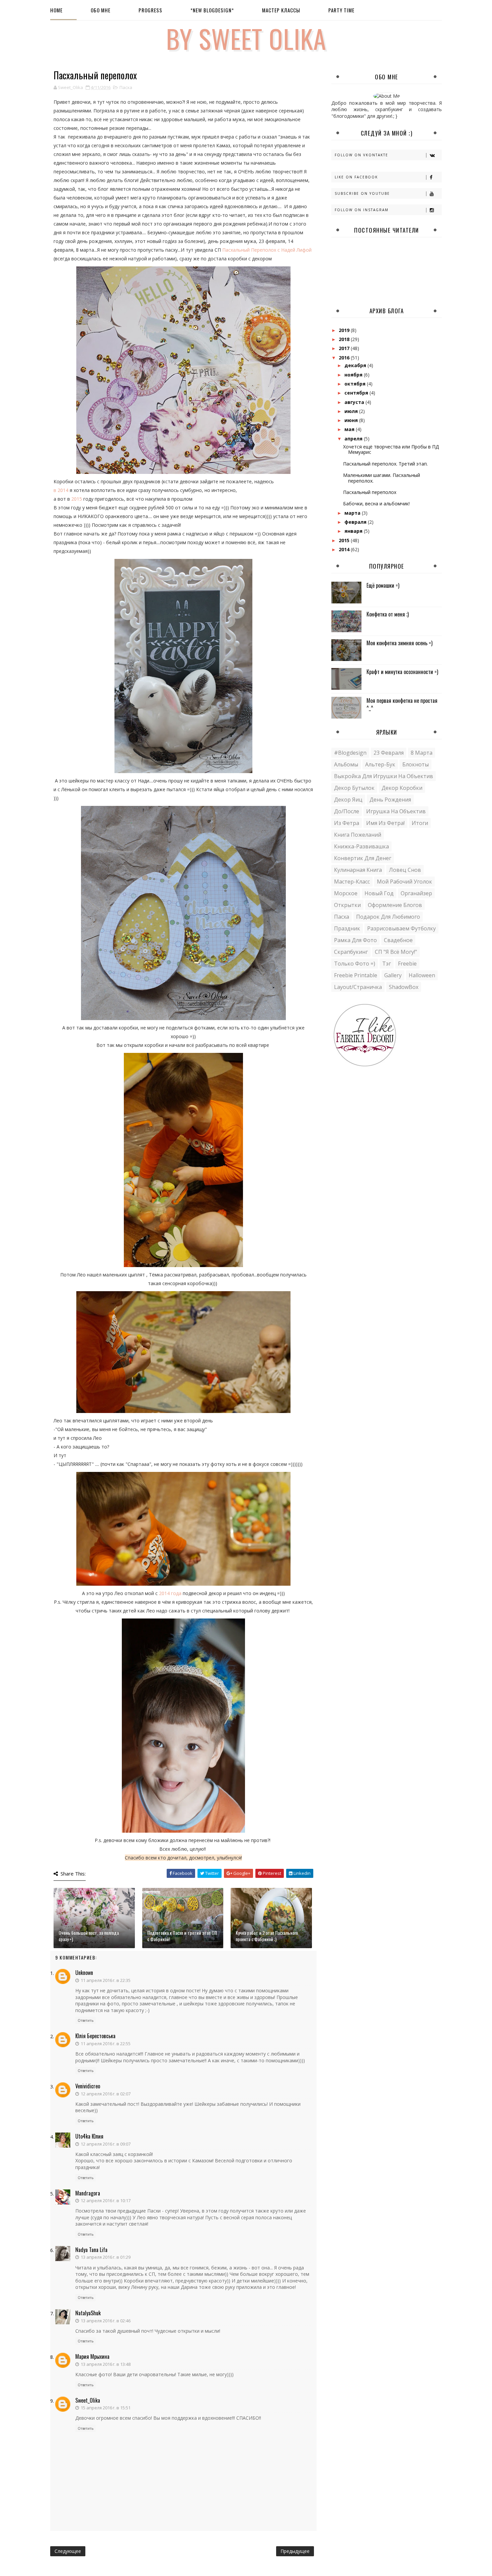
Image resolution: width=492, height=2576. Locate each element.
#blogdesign (350, 753)
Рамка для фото (355, 940)
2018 (345, 339)
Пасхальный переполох (370, 492)
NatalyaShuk (88, 2313)
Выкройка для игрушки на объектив (384, 776)
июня (352, 420)
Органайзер (416, 893)
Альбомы (346, 764)
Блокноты (416, 764)
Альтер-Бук (380, 764)
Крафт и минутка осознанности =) (402, 672)
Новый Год (379, 893)
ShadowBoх (404, 987)
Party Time (341, 10)
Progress (150, 10)
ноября (354, 375)
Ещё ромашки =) (383, 585)
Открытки (347, 905)
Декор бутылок (354, 788)
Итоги (420, 823)
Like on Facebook (356, 177)
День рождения (390, 800)
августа (355, 402)
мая (350, 429)
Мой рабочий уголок (404, 882)
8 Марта (422, 753)
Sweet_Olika (88, 2400)
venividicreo (88, 2086)
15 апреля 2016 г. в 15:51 (106, 2408)
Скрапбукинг (351, 952)
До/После (347, 811)
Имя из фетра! (385, 823)
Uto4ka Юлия (89, 2136)
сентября (357, 393)
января (354, 531)
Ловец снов (405, 870)
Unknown (84, 1973)
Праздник (347, 928)
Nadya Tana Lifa (91, 2250)
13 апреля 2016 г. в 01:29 (106, 2257)
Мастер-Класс (352, 882)
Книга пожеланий (358, 835)
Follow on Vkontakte (361, 155)
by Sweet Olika (246, 38)
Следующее (68, 2551)
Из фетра (347, 823)
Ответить (86, 2020)
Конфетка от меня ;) (388, 614)
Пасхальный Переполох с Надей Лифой (267, 250)
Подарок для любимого (388, 917)
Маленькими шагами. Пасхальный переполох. (382, 478)
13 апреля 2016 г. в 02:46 (106, 2321)
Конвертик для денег (363, 858)
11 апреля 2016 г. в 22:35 (106, 1980)
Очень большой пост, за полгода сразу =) (89, 1936)
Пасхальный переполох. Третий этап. (385, 464)
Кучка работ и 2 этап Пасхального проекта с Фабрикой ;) (267, 1936)
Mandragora (88, 2193)
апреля (354, 439)
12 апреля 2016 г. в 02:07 (106, 2094)
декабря (356, 365)
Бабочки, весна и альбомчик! (376, 504)
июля (352, 411)
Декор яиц (348, 800)
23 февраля (389, 753)
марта (353, 513)
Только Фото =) (355, 964)
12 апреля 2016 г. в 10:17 (106, 2200)
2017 (345, 348)
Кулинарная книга (358, 870)
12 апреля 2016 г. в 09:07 (106, 2144)
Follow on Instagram (362, 210)
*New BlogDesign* (212, 10)
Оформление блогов (395, 905)
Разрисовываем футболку (401, 928)
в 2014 (62, 490)
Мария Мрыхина (92, 2356)
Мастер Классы (281, 10)
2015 (77, 499)
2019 (345, 330)
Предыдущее (295, 2551)
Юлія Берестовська (95, 2036)
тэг (387, 964)
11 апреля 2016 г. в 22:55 (106, 2044)
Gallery (393, 975)
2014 (345, 549)
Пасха (126, 87)
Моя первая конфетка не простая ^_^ (402, 704)
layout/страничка (358, 987)
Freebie (407, 964)
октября (356, 384)
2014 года (170, 1593)
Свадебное (398, 940)
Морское (346, 893)
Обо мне (101, 10)
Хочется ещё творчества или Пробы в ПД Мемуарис (391, 449)
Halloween (422, 975)
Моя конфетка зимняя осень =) (399, 643)
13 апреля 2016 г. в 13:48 (106, 2364)
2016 (345, 358)
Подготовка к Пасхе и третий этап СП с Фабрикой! (182, 1936)
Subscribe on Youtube (362, 193)
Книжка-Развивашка (361, 846)
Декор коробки (402, 788)
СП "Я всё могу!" (396, 952)
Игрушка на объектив (396, 811)
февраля (356, 522)
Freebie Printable (356, 975)
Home (56, 10)
